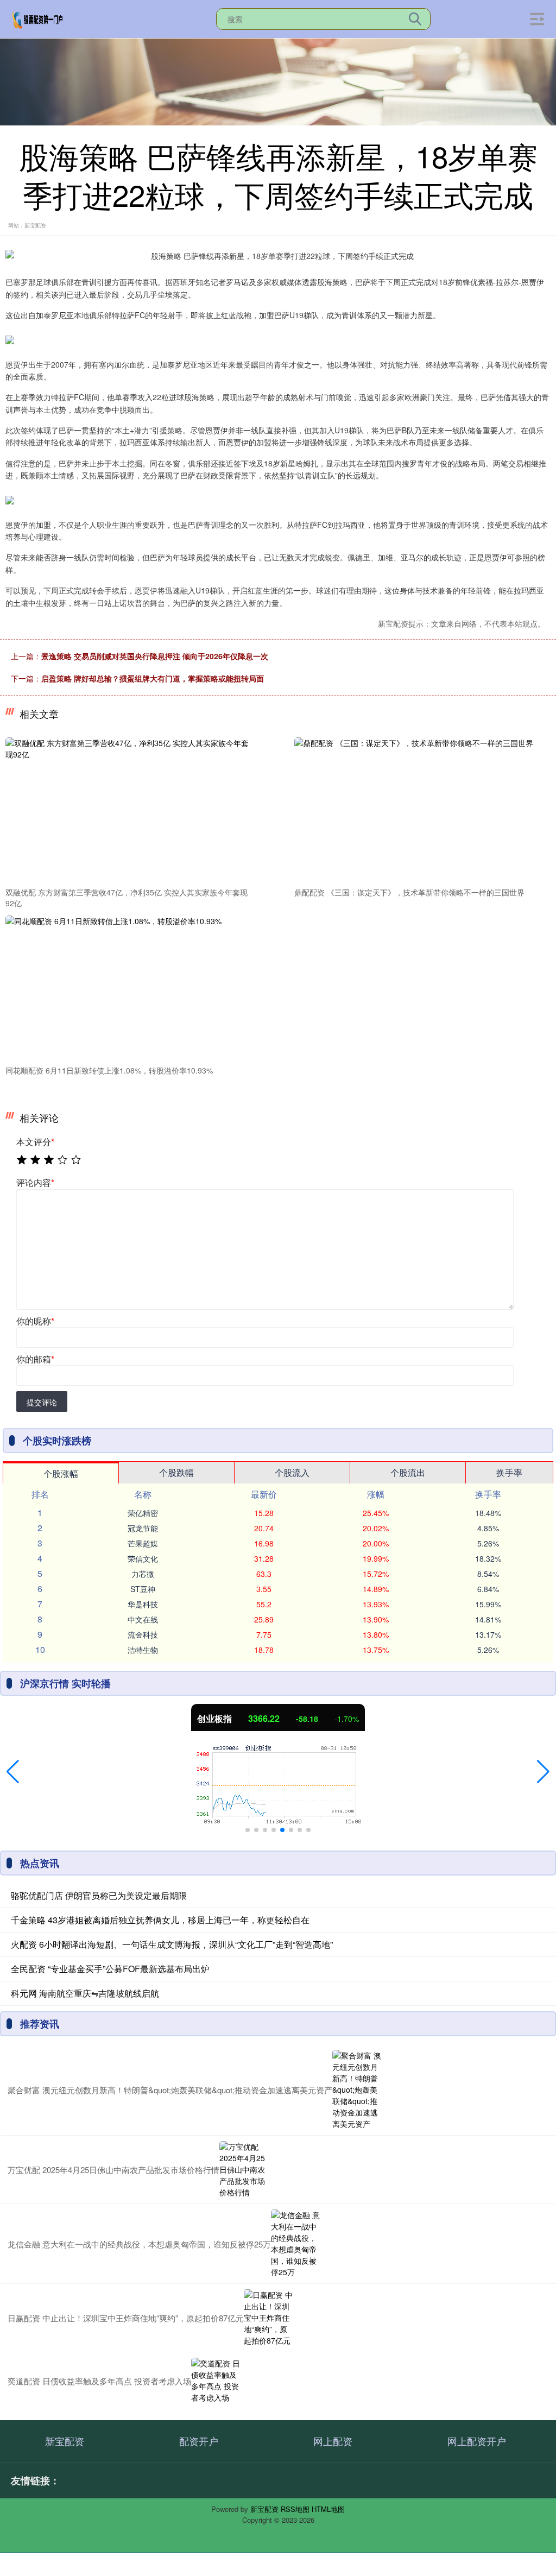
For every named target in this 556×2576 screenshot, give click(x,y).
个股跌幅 (176, 1472)
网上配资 (333, 2441)
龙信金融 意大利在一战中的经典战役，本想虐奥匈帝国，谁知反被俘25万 (139, 2244)
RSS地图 (295, 2509)
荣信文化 (143, 1558)
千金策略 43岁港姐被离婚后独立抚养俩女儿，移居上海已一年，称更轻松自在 (160, 1920)
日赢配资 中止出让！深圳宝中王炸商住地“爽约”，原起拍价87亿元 (126, 2318)
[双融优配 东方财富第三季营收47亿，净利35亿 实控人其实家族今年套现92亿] (131, 810)
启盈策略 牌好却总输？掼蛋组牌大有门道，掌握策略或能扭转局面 (153, 678)
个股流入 (292, 1472)
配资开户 (199, 2441)
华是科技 (143, 1604)
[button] (13, 1772)
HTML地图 (328, 2509)
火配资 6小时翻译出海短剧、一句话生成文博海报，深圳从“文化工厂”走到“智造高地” (172, 1944)
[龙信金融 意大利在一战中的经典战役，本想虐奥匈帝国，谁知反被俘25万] (295, 2244)
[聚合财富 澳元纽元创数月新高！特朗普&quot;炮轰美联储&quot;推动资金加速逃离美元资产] (357, 2090)
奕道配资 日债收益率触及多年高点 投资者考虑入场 (99, 2381)
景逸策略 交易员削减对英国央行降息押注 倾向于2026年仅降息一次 (155, 656)
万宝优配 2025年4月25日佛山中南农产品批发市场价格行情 (113, 2170)
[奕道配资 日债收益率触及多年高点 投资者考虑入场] (216, 2381)
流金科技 (143, 1634)
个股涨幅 (61, 1473)
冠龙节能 (143, 1528)
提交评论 (42, 1402)
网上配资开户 (477, 2441)
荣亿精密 (143, 1513)
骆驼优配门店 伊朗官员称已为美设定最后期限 (99, 1895)
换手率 (509, 1472)
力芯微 (143, 1574)
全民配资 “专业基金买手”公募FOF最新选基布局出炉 (110, 1969)
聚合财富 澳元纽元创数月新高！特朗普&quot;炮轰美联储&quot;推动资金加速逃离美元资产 (170, 2090)
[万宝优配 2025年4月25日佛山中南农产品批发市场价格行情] (244, 2170)
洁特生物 (143, 1650)
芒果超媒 (143, 1543)
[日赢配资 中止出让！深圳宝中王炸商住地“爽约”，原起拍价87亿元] (268, 2318)
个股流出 (408, 1472)
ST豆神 (143, 1589)
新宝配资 (65, 2441)
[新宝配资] (38, 18)
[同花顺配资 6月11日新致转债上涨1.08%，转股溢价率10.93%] (131, 988)
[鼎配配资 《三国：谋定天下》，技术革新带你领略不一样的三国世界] (420, 810)
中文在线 (143, 1619)
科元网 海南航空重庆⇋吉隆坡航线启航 (85, 1993)
